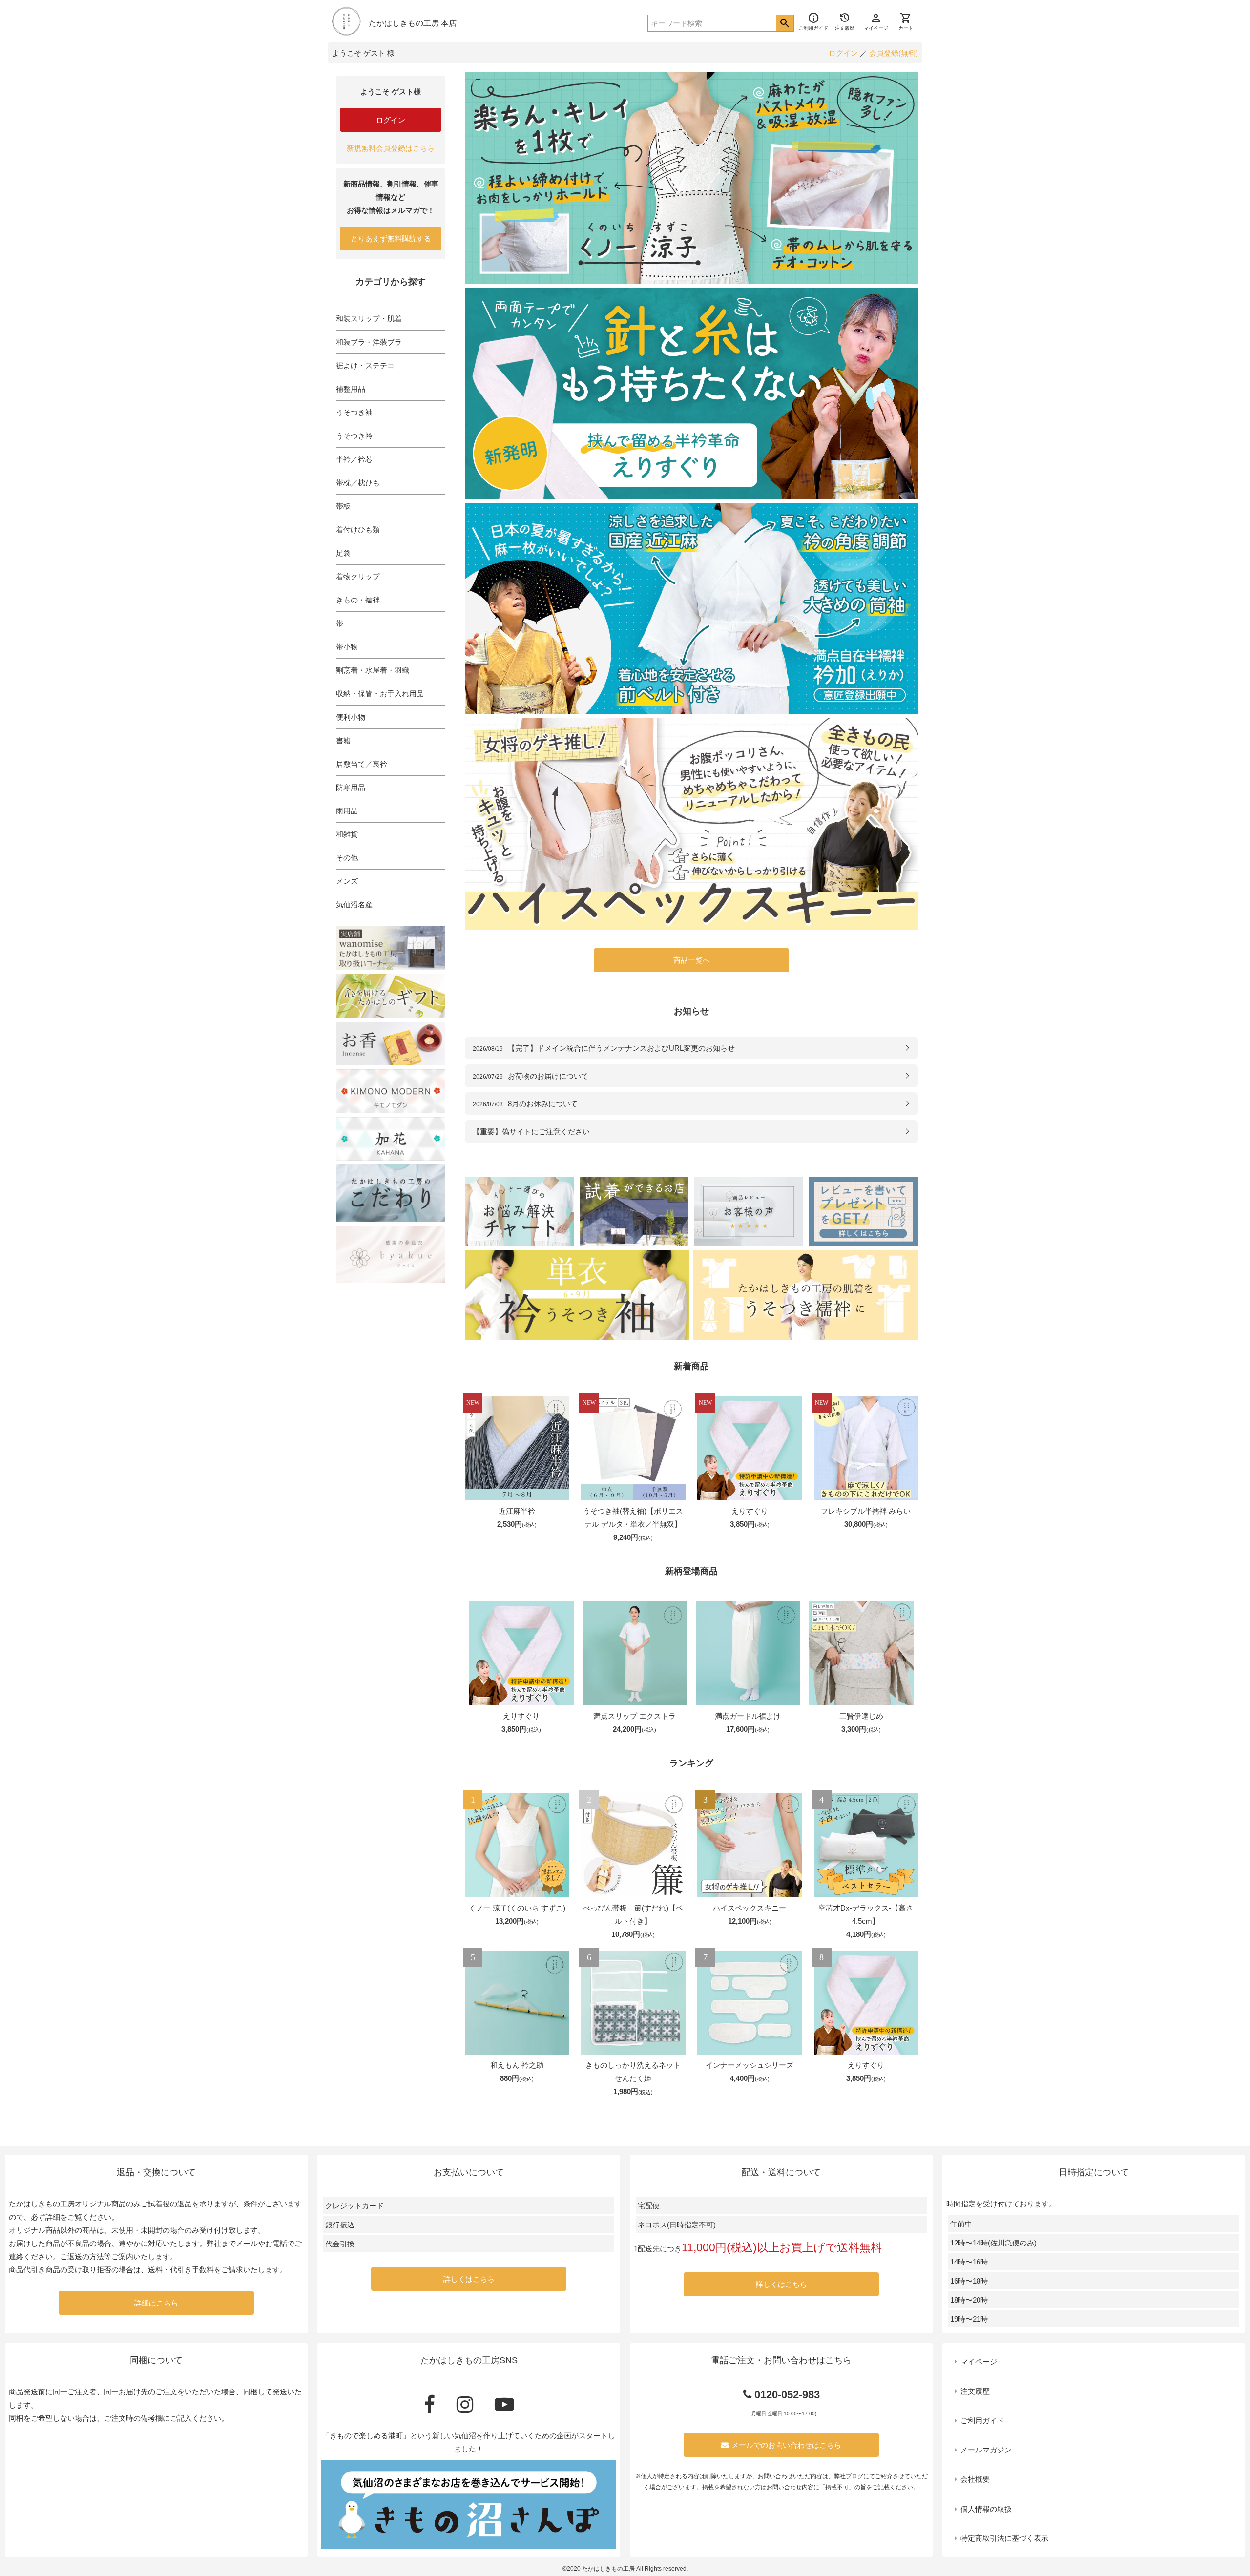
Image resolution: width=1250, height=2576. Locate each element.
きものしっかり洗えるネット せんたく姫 (633, 2072)
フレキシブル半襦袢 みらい (866, 1511)
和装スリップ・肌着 (369, 319)
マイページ (979, 2361)
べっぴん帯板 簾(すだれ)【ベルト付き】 (633, 1914)
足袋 (343, 553)
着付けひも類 (358, 530)
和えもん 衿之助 (517, 2065)
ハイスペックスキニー (750, 1908)
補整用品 (351, 389)
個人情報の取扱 (986, 2509)
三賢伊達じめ (861, 1716)
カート (906, 21)
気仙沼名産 (354, 904)
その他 (347, 858)
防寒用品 (351, 787)
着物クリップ (358, 576)
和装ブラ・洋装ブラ (369, 342)
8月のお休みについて (525, 1104)
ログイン (843, 53)
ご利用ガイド (982, 2420)
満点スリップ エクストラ (635, 1716)
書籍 (343, 740)
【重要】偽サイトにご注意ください (531, 1132)
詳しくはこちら (469, 2279)
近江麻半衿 (517, 1511)
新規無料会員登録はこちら (391, 148)
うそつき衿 (354, 436)
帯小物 (347, 647)
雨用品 (347, 811)
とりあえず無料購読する (391, 239)
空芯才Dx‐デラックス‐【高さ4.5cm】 (866, 1914)
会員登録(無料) (894, 53)
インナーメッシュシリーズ (750, 2065)
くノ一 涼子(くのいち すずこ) (517, 1908)
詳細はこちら (156, 2303)
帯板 (343, 506)
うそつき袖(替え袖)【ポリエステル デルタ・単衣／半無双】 (633, 1517)
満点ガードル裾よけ (748, 1716)
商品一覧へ (692, 960)
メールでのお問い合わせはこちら (786, 2445)
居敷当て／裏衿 (362, 764)
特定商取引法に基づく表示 (1004, 2538)
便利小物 (351, 717)
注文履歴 (975, 2391)
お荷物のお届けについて (531, 1076)
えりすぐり (750, 1511)
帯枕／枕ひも (358, 483)
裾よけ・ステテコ (365, 365)
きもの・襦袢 (358, 600)
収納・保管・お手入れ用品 (380, 694)
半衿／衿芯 (354, 459)
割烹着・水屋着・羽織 (373, 670)
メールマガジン (986, 2450)
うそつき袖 (354, 412)
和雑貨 (347, 834)
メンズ (347, 881)
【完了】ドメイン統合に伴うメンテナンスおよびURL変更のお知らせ (604, 1048)
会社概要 (975, 2479)
